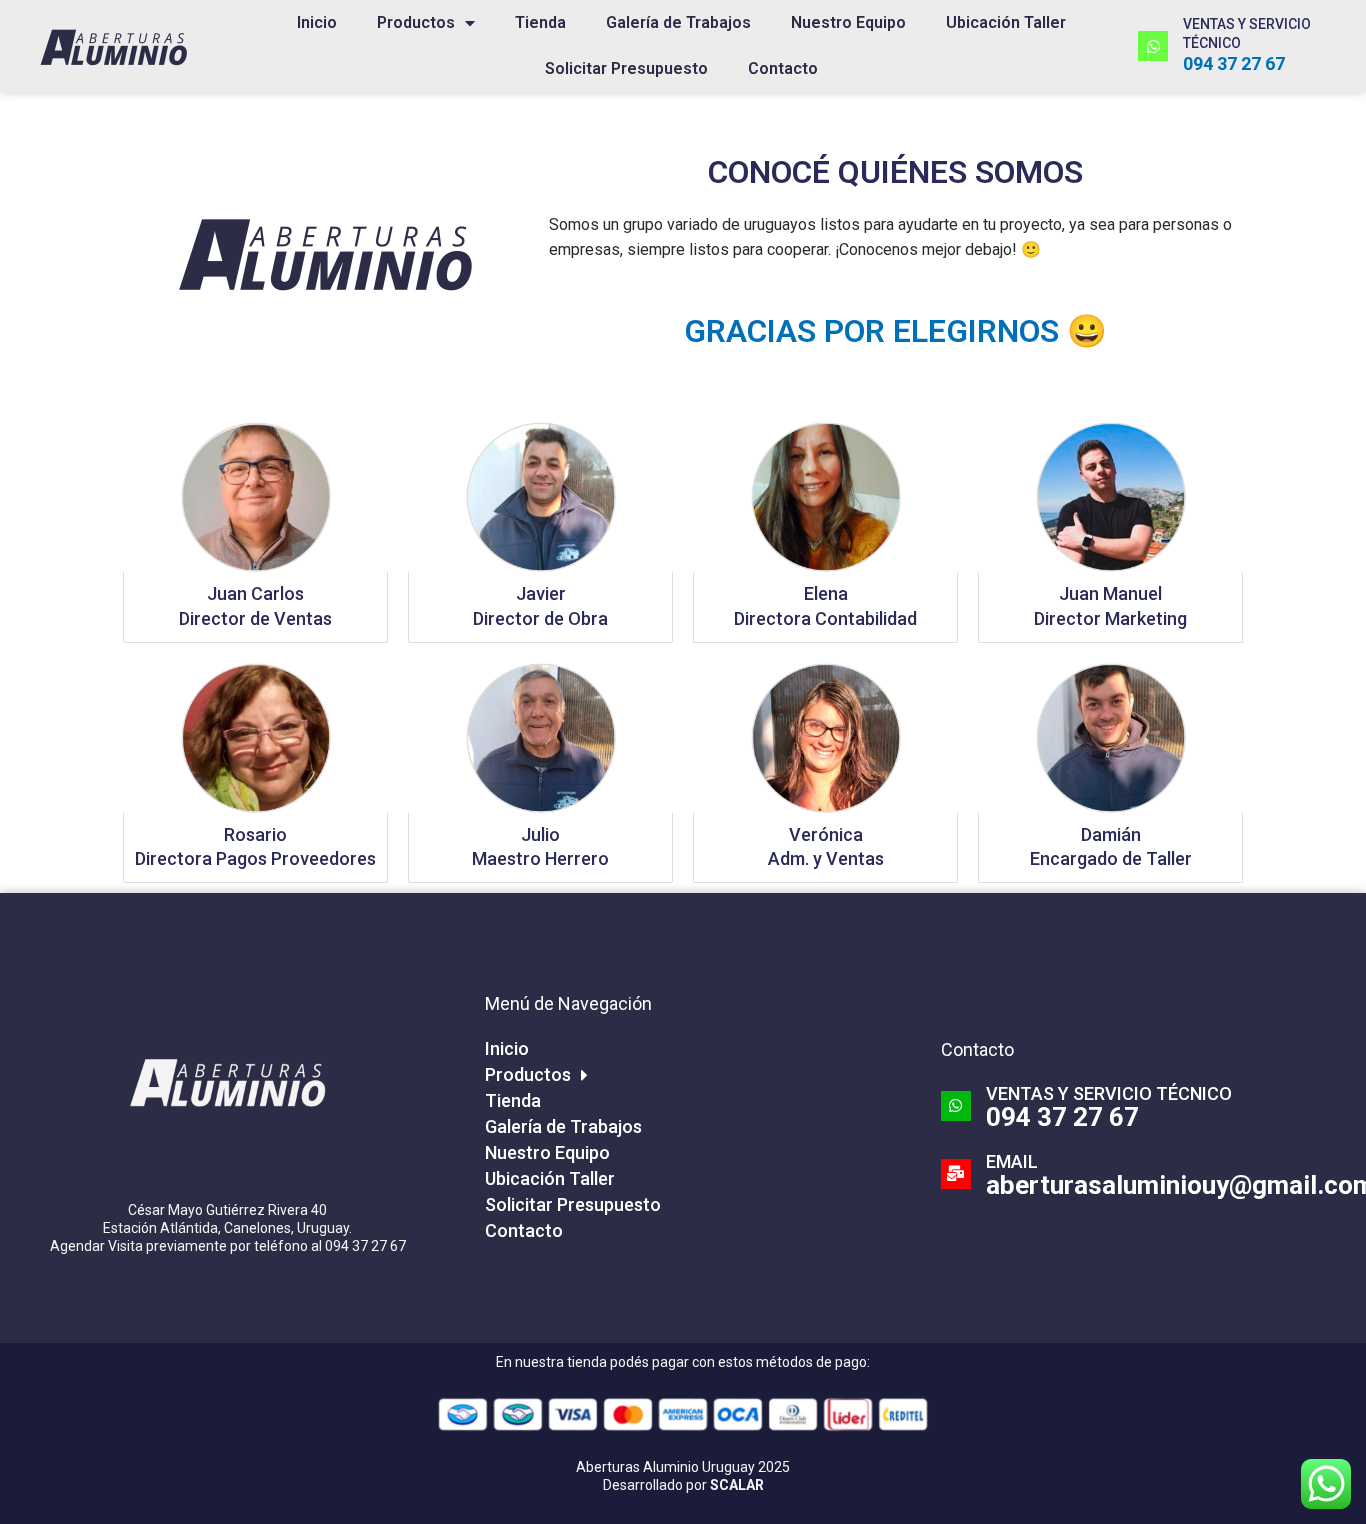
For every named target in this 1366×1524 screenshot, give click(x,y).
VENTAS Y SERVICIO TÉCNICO (1109, 1093)
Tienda (540, 22)
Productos (416, 22)
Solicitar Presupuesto (626, 68)
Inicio (317, 22)
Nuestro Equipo (848, 22)
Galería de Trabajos (678, 22)
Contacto (783, 68)
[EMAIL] (956, 1174)
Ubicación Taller (1006, 22)
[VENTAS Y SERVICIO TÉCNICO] (1153, 46)
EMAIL (1012, 1161)
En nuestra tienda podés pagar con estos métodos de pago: (683, 1362)
